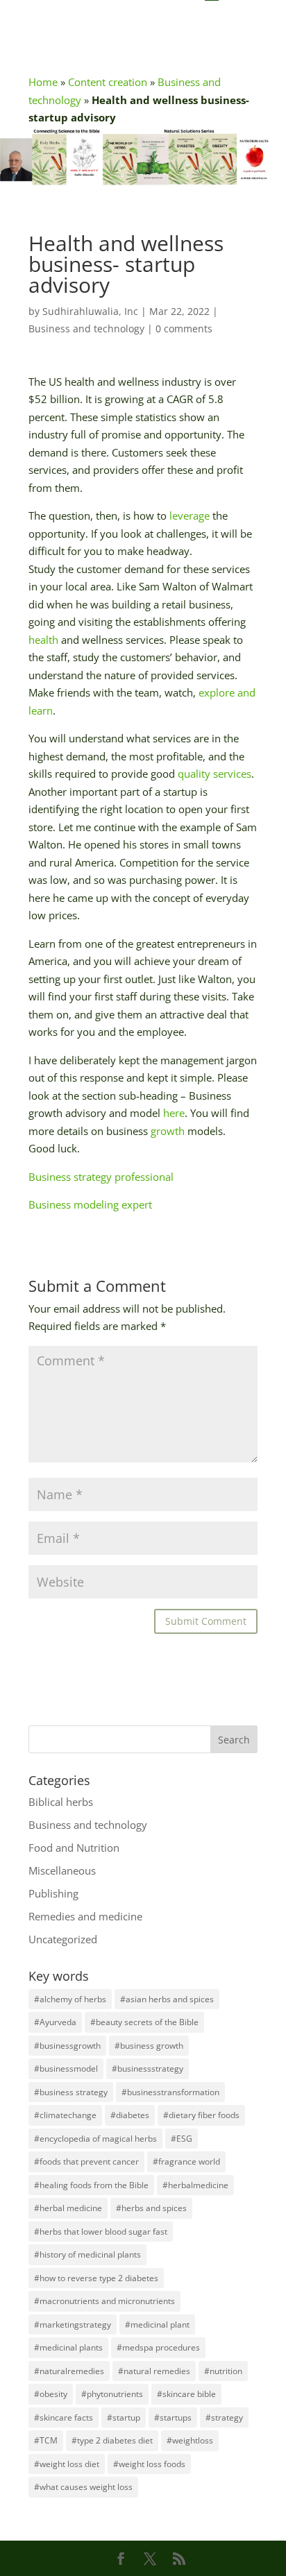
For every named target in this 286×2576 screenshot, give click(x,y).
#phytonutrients (112, 2394)
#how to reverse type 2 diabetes (96, 2278)
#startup (124, 2417)
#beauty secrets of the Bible (144, 2022)
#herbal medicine (68, 2208)
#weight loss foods (149, 2464)
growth (168, 1131)
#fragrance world (186, 2161)
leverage (190, 515)
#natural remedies (154, 2371)
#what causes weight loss (83, 2487)
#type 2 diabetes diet (112, 2440)
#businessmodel (66, 2069)
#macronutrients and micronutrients (104, 2301)
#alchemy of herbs (70, 1999)
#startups (173, 2417)
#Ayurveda (55, 2022)
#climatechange (65, 2115)
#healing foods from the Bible (91, 2185)
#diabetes (130, 2115)
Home (43, 82)
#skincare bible (186, 2394)
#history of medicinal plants (87, 2254)
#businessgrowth (67, 2046)
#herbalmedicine (195, 2185)
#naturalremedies (69, 2371)
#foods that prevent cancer (86, 2161)
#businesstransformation (170, 2092)
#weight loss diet (67, 2464)
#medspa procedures (158, 2347)
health (43, 640)
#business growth (149, 2046)
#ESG (182, 2139)
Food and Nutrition (74, 1848)
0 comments (184, 329)
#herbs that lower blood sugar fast (101, 2232)
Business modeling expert (90, 1204)
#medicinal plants (68, 2347)
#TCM (46, 2440)
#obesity (51, 2394)
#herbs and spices (151, 2208)
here (174, 1113)
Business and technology (86, 329)
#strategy (224, 2417)
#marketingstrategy (73, 2325)
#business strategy (71, 2092)
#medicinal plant (157, 2325)
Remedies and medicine (85, 1916)
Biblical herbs (61, 1802)
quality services (214, 774)
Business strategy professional (101, 1177)
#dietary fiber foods (201, 2115)
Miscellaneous (62, 1870)
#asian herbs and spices (167, 1999)
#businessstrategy (148, 2069)
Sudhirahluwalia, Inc (90, 311)
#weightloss (190, 2440)
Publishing (53, 1893)
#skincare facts (64, 2417)
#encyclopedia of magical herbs (95, 2139)
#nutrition (223, 2371)
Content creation (108, 82)
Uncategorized (63, 1939)
